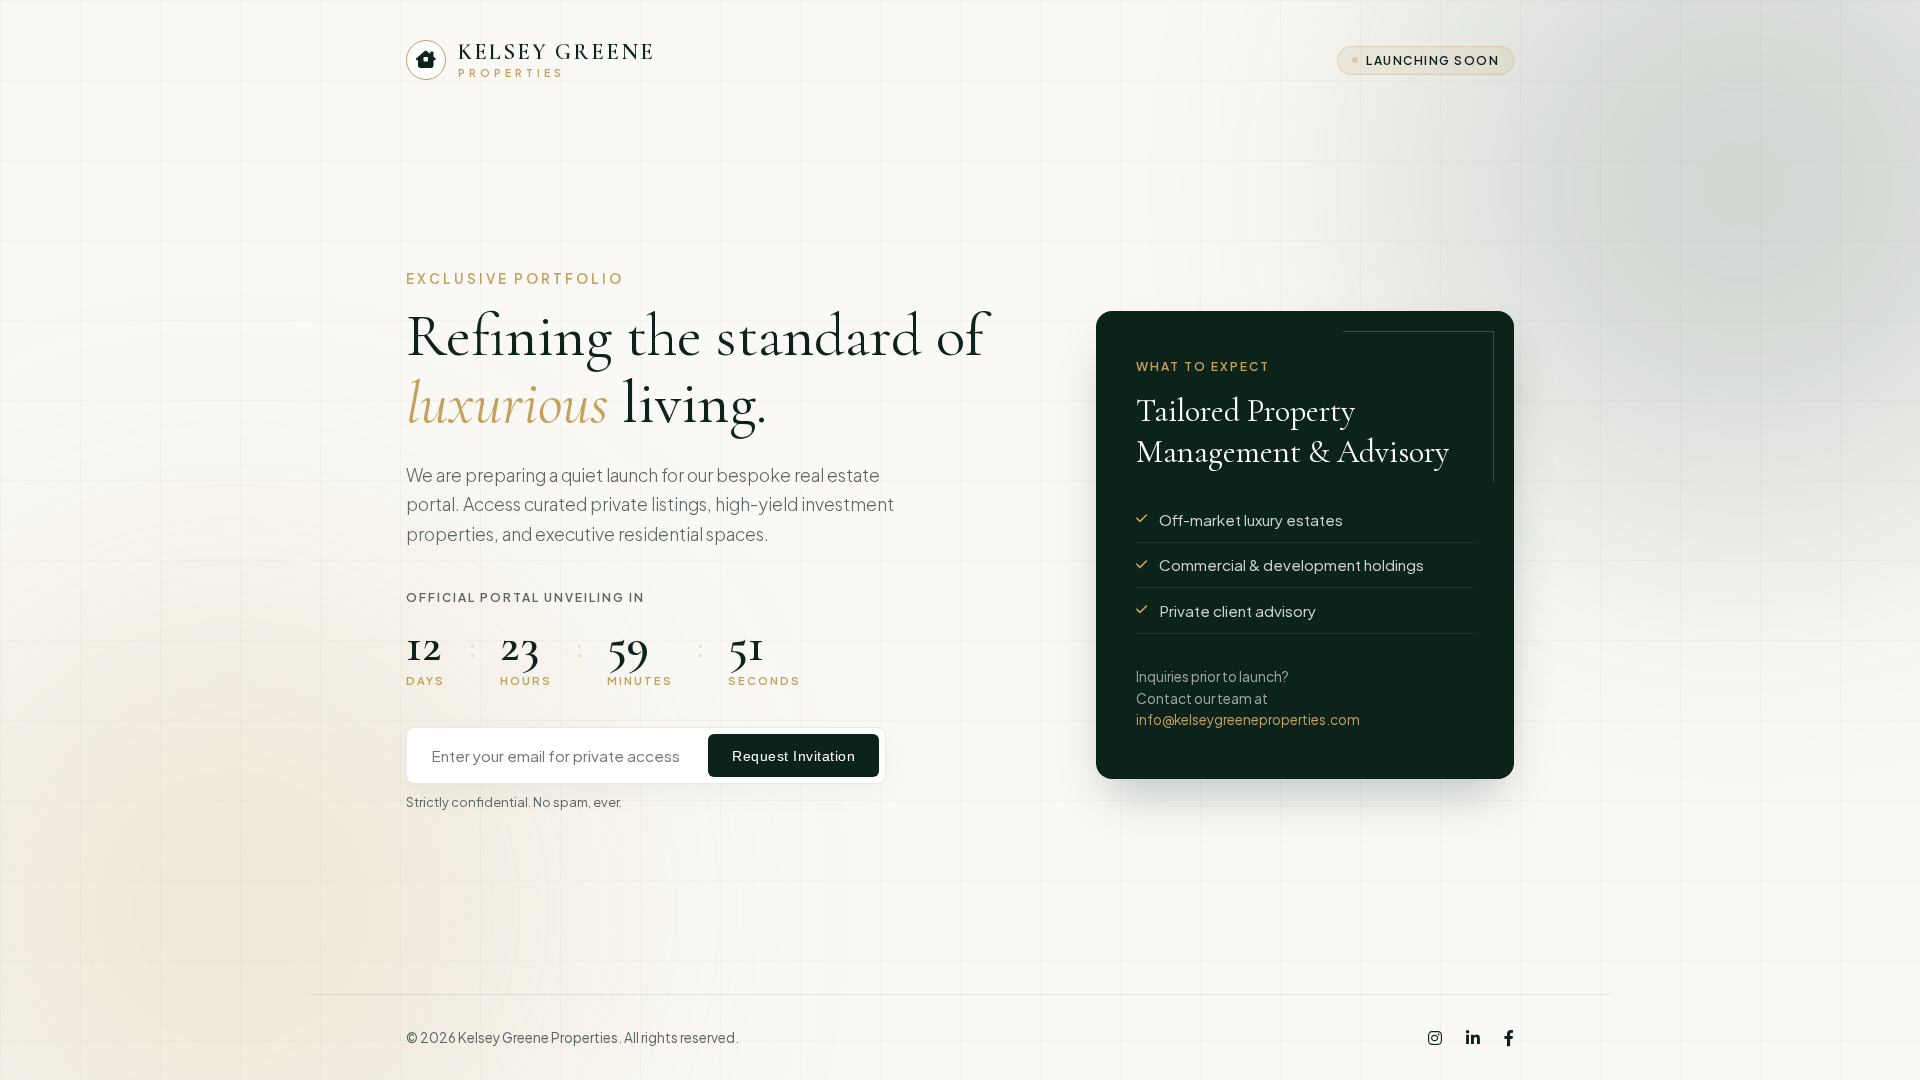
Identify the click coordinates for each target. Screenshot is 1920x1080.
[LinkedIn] (1473, 1037)
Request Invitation (793, 756)
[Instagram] (1435, 1037)
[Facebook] (1509, 1037)
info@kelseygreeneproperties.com (1248, 719)
